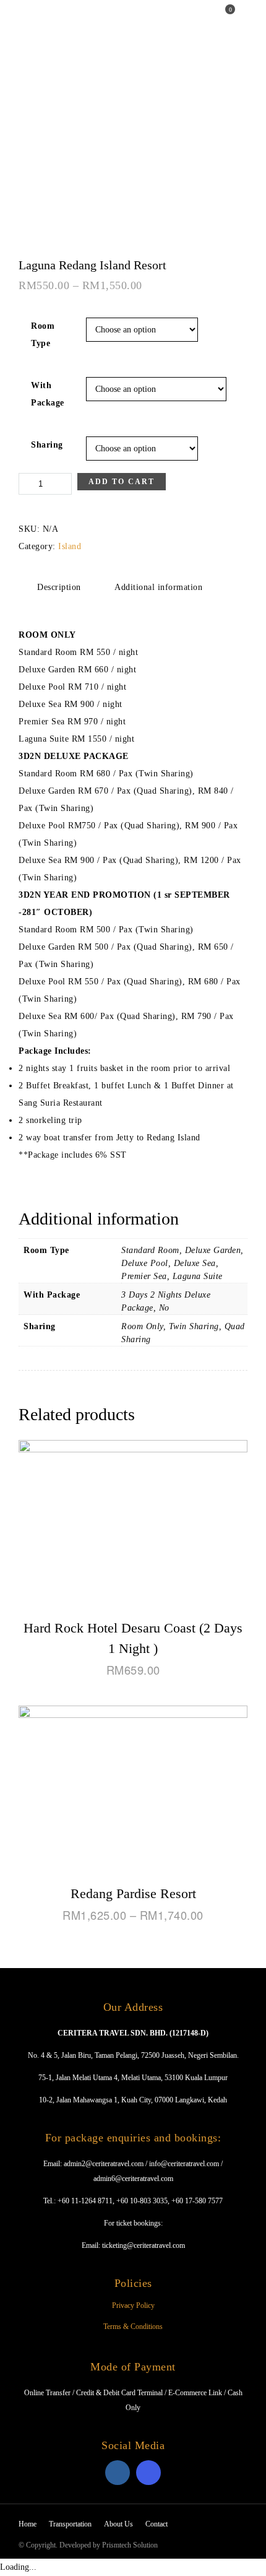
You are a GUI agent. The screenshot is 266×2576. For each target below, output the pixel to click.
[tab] (59, 587)
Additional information (158, 587)
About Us (118, 2524)
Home (28, 2524)
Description (59, 587)
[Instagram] (148, 2473)
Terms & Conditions (133, 2327)
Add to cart (122, 482)
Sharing (47, 445)
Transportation (70, 2524)
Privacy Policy (133, 2305)
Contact (157, 2524)
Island (70, 546)
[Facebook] (118, 2473)
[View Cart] (225, 19)
